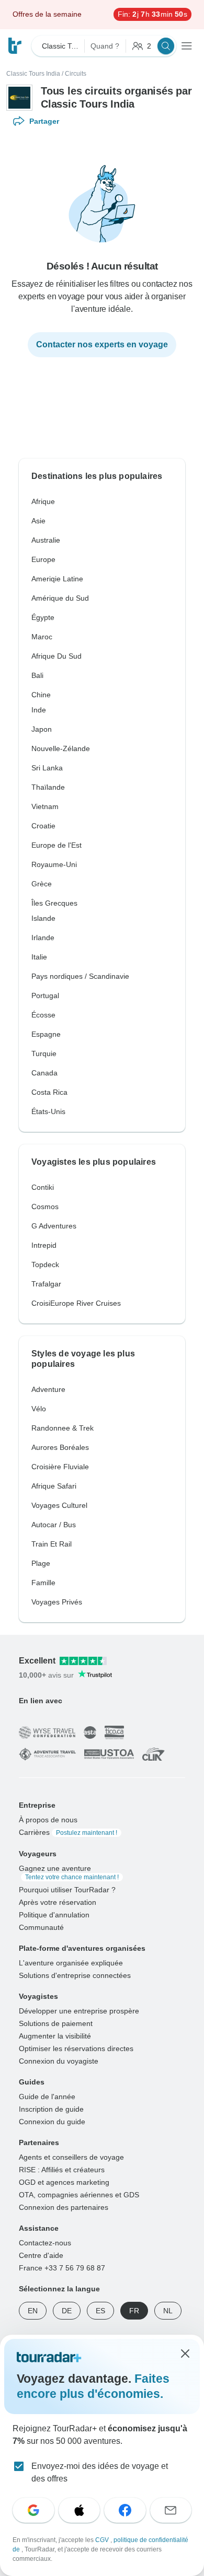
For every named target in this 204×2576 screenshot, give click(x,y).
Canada (44, 1073)
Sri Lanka (47, 768)
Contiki (43, 1187)
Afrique (43, 501)
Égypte (43, 617)
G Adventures (54, 1226)
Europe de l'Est (56, 845)
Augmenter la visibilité (55, 2035)
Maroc (42, 637)
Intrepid (44, 1245)
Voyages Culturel (59, 1505)
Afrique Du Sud (56, 656)
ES (100, 2310)
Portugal (45, 996)
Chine (41, 695)
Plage (41, 1563)
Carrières (68, 1832)
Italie (39, 957)
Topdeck (45, 1264)
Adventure (48, 1389)
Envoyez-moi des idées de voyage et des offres (100, 2472)
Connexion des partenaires (64, 2207)
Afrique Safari (54, 1486)
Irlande (43, 938)
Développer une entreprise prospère (79, 2010)
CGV (103, 2540)
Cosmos (45, 1207)
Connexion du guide (52, 2121)
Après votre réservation (58, 1902)
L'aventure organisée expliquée (71, 1962)
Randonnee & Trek (63, 1428)
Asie (38, 521)
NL (168, 2310)
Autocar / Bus (54, 1525)
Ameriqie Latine (57, 579)
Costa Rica (49, 1092)
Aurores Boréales (60, 1447)
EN (33, 2310)
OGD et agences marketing (64, 2182)
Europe (43, 559)
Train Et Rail (52, 1544)
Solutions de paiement (56, 2023)
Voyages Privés (57, 1602)
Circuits (76, 74)
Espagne (46, 1034)
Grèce (42, 884)
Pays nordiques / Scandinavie (80, 976)
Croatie (43, 826)
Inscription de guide (51, 2109)
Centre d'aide (41, 2255)
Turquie (44, 1053)
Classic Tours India (33, 74)
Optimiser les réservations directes (76, 2048)
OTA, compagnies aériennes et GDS (79, 2194)
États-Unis (48, 1111)
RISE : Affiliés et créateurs (62, 2169)
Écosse (43, 1015)
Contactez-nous (45, 2242)
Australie (46, 540)
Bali (37, 675)
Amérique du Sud (60, 598)
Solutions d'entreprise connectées (75, 1975)
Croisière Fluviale (60, 1467)
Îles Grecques (54, 903)
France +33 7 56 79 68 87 (62, 2267)
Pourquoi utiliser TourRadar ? (67, 1889)
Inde (39, 710)
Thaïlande (48, 787)
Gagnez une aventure (69, 1872)
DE (67, 2310)
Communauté (41, 1927)
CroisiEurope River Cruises (76, 1303)
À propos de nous (48, 1819)
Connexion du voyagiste (59, 2060)
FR (134, 2310)
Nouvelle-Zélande (61, 748)
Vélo (39, 1409)
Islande (43, 918)
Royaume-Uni (54, 864)
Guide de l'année (47, 2096)
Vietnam (45, 806)
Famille (43, 1583)
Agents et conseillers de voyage (71, 2157)
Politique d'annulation (54, 1914)
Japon (42, 729)
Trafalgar (46, 1284)
